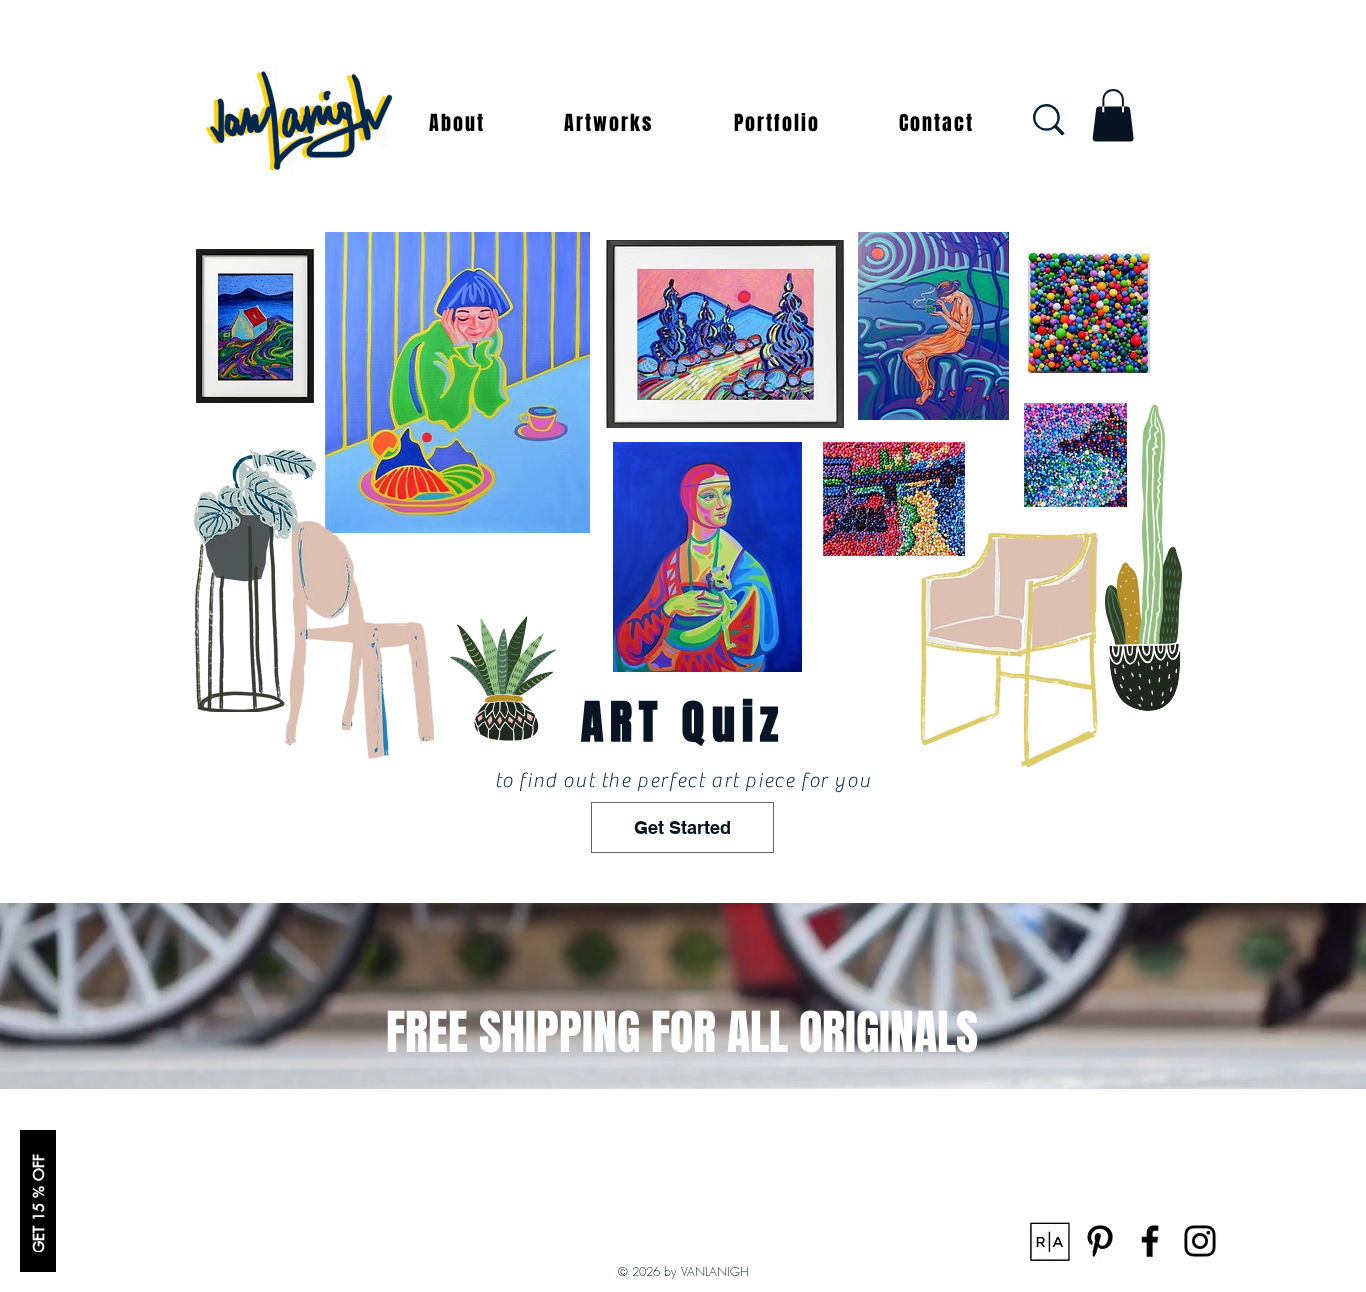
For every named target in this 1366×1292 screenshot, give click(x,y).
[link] (1113, 115)
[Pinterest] (1100, 1241)
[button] (457, 123)
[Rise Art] (1050, 1241)
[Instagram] (1200, 1241)
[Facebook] (1150, 1241)
